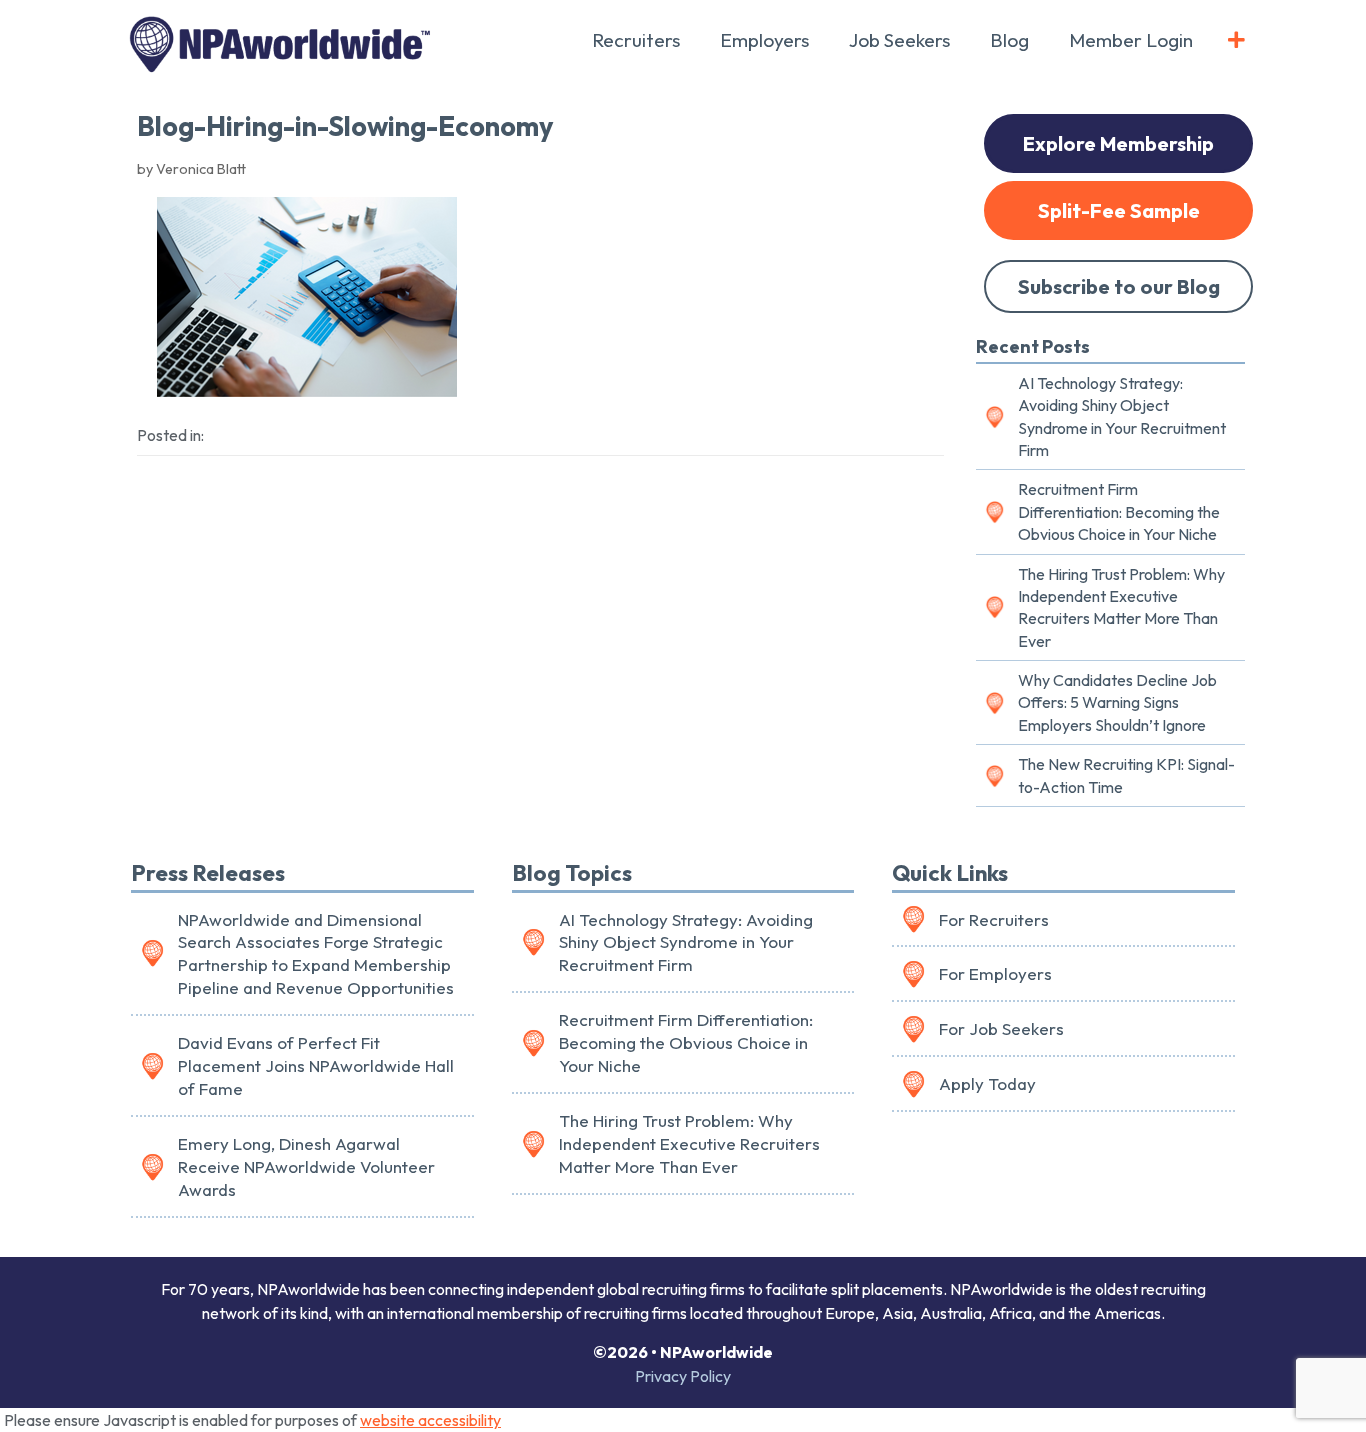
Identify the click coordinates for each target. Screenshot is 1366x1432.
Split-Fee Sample (1119, 210)
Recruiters (636, 40)
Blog (1009, 40)
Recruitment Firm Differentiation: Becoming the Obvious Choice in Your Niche (1119, 511)
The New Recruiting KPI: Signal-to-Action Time (1126, 775)
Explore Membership (1118, 143)
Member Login (1131, 40)
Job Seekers (899, 40)
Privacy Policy (683, 1376)
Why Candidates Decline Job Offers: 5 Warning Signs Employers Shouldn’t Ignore (1117, 702)
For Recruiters (994, 919)
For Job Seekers (1001, 1028)
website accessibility (430, 1420)
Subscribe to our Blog (1119, 286)
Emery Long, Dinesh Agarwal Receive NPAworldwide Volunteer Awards (306, 1166)
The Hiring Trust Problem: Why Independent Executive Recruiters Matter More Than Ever (1121, 607)
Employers (764, 40)
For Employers (995, 973)
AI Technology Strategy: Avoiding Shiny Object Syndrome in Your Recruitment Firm (1122, 416)
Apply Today (987, 1083)
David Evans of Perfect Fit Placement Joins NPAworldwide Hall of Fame (316, 1065)
